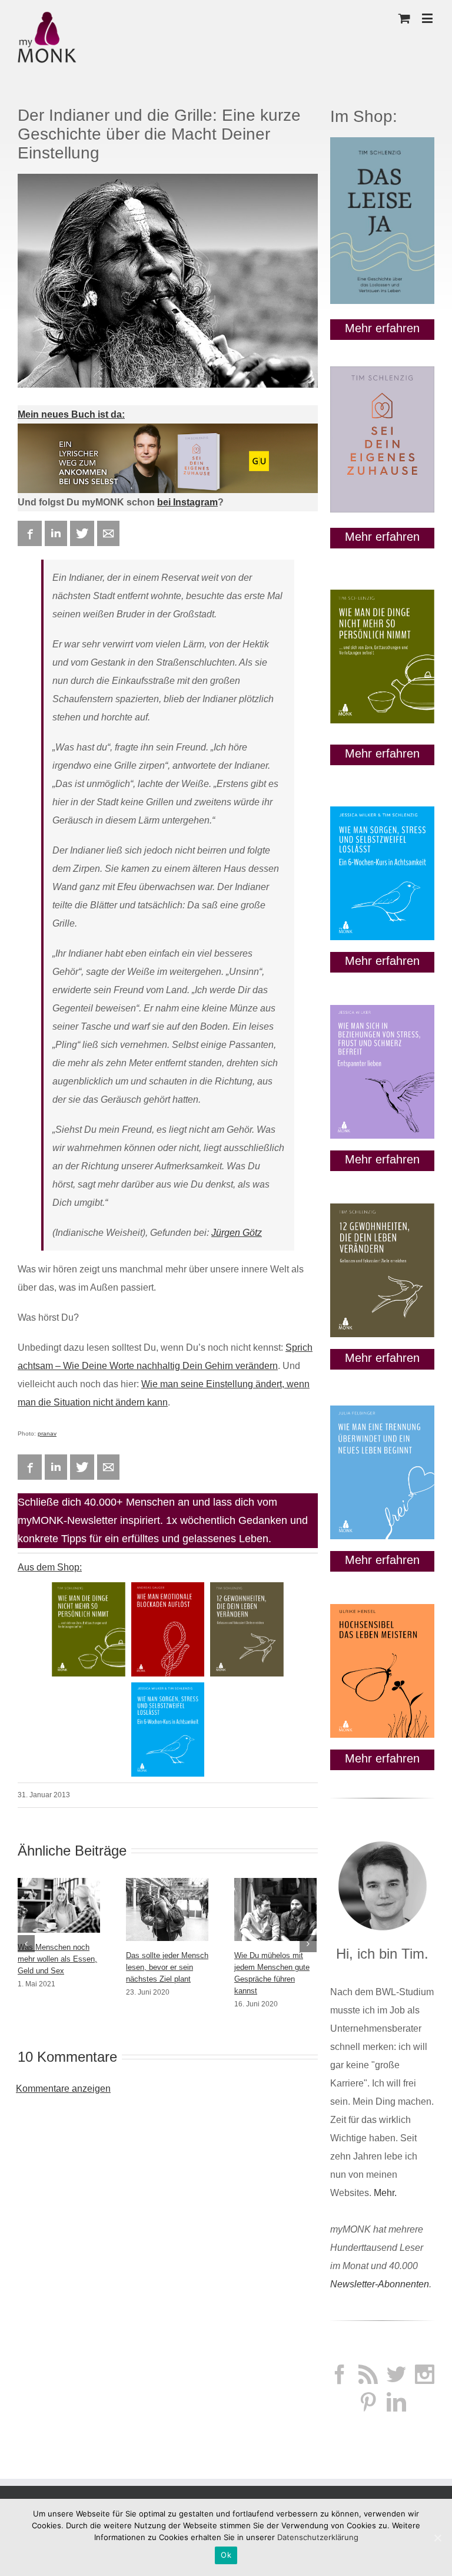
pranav (47, 1434)
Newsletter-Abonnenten (380, 2284)
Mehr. (385, 2193)
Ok (226, 2555)
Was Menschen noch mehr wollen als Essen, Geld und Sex (57, 1959)
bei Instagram (187, 502)
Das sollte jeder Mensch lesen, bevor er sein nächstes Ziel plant (167, 1967)
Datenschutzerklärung (318, 2537)
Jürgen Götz (237, 1233)
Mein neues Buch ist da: (71, 414)
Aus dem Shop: (50, 1567)
